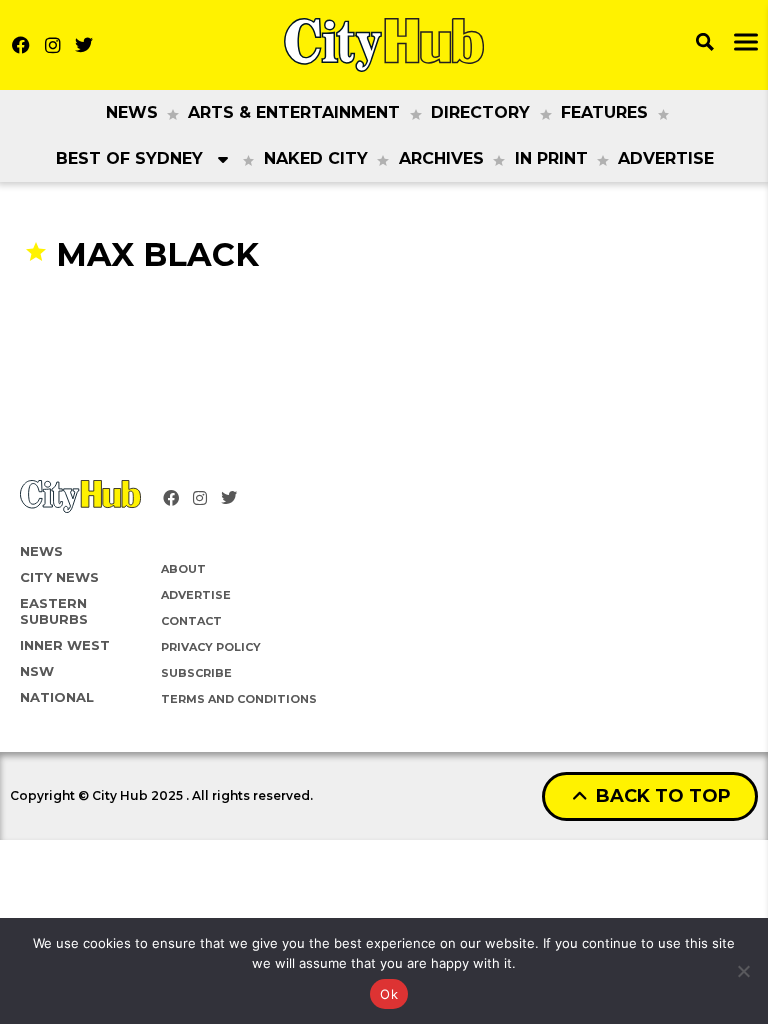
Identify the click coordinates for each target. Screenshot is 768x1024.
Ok (389, 994)
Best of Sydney (129, 158)
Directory (480, 112)
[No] (743, 971)
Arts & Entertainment (294, 112)
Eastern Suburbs (54, 611)
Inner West (65, 645)
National (57, 697)
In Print (551, 158)
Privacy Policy (211, 647)
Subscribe (196, 673)
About (183, 569)
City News (59, 577)
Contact (191, 621)
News (132, 112)
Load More (384, 313)
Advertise (666, 158)
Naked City (316, 158)
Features (604, 112)
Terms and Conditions (239, 699)
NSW (37, 671)
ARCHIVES (441, 158)
